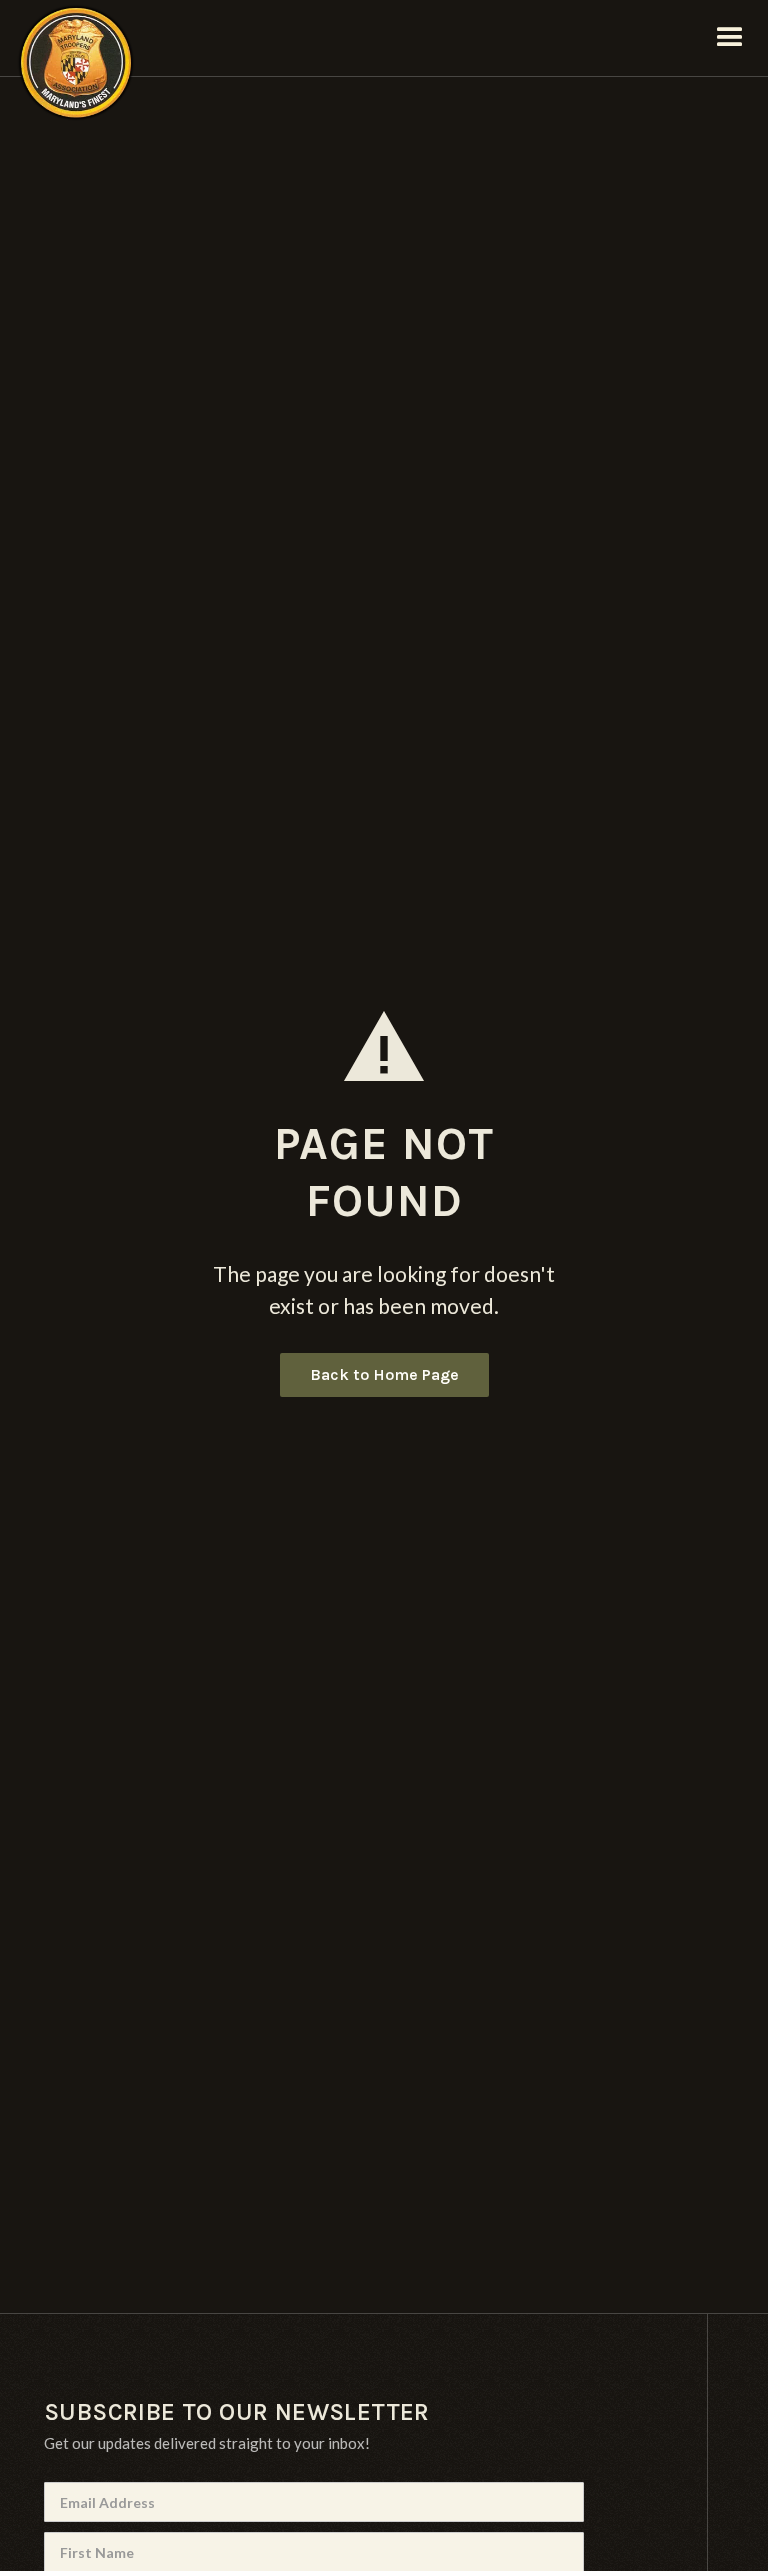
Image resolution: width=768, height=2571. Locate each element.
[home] (76, 38)
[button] (730, 38)
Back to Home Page (384, 1374)
